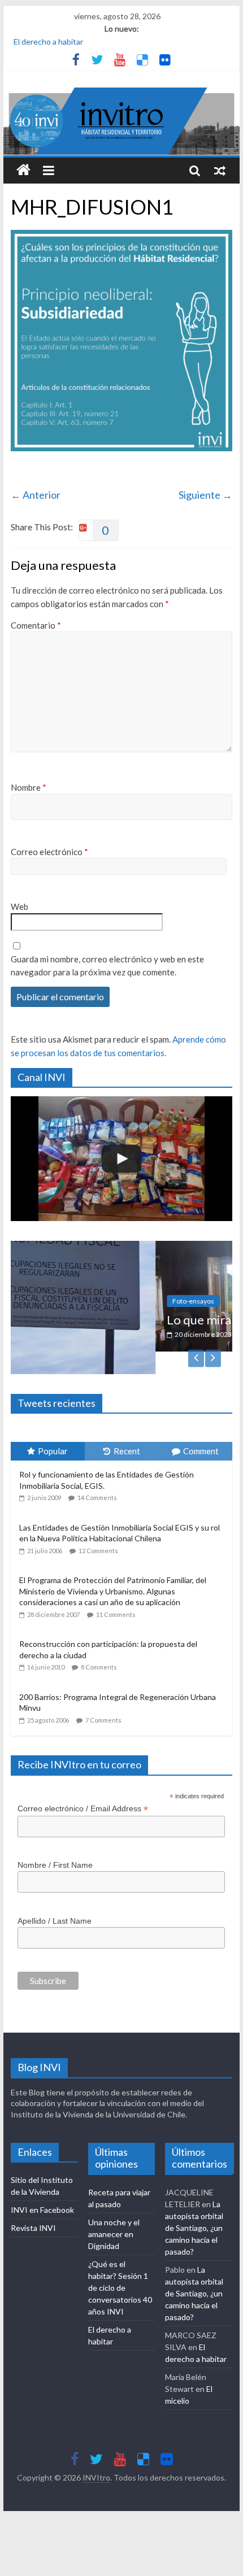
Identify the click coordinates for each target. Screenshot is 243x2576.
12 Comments (98, 1528)
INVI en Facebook (42, 2187)
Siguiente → (205, 495)
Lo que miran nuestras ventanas (133, 1320)
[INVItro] (23, 171)
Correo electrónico (49, 852)
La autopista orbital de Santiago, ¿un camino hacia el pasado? (194, 2205)
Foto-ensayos (72, 1301)
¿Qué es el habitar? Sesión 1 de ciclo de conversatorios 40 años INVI (120, 2265)
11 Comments (116, 1592)
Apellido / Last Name (55, 1898)
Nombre (29, 787)
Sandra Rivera (146, 1334)
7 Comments (103, 1697)
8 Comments (99, 1645)
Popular (53, 1429)
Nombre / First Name (55, 1842)
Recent (127, 1429)
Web (19, 906)
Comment (201, 1429)
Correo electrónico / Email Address (83, 1786)
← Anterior (36, 495)
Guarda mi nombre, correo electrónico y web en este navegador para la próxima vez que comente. (107, 966)
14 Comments (97, 1475)
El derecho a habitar (48, 42)
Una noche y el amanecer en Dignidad (114, 2211)
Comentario (36, 625)
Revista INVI (33, 2205)
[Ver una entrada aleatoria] (220, 171)
